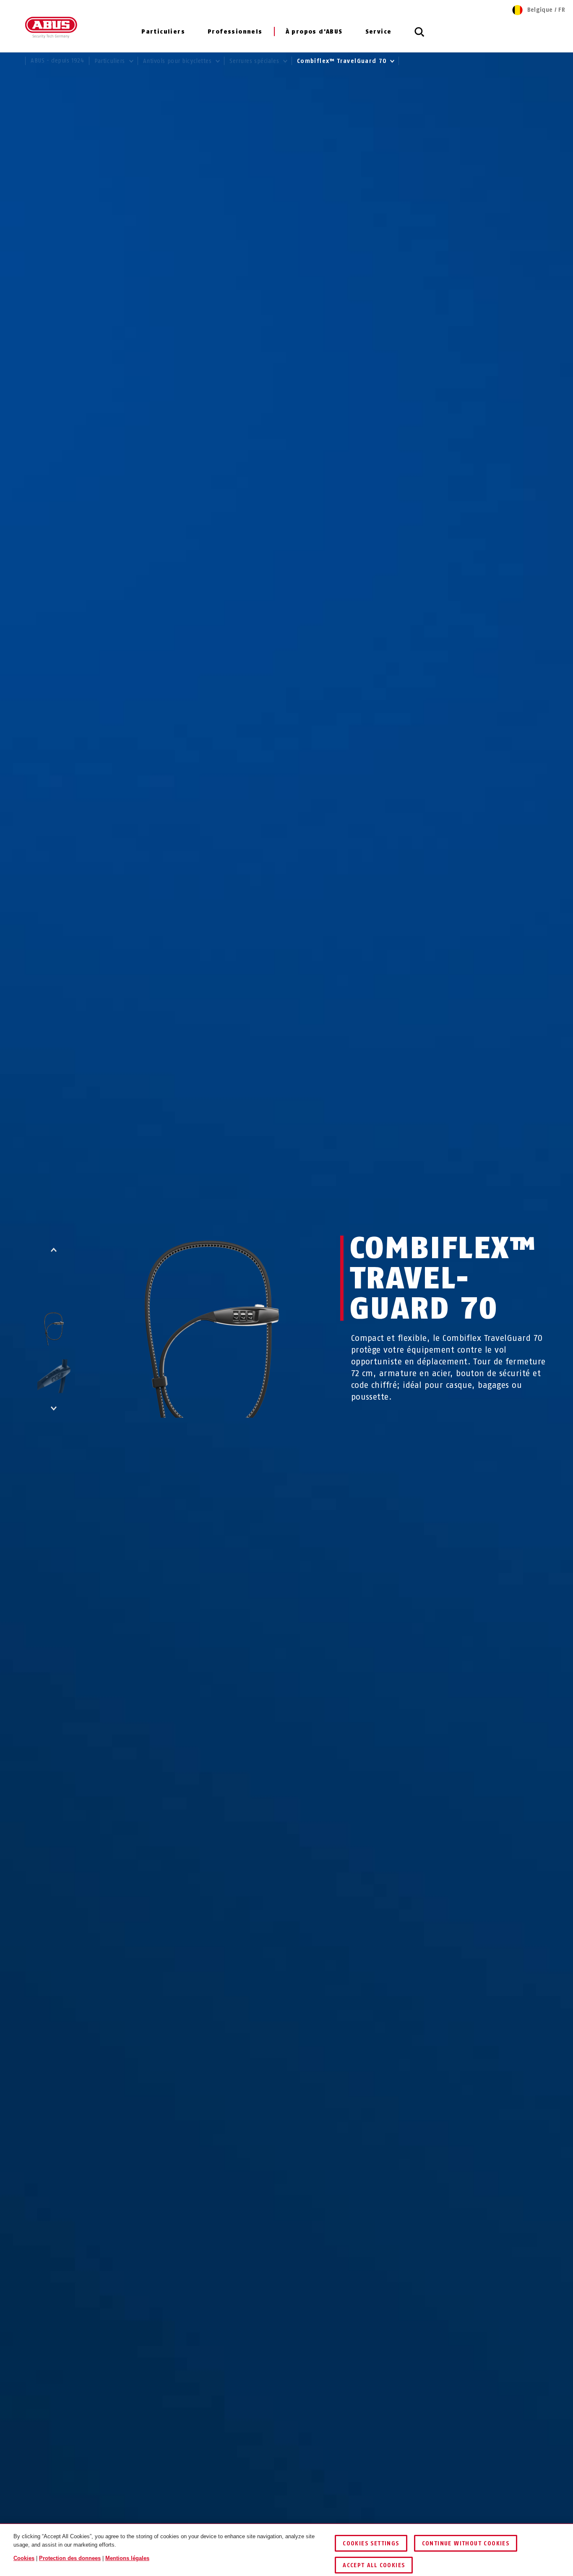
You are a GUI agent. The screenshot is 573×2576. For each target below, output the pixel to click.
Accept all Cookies (374, 2565)
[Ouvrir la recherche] (419, 37)
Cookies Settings (371, 2543)
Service (379, 32)
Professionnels (235, 32)
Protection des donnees (70, 2558)
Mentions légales (127, 2558)
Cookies (24, 2558)
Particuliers (163, 32)
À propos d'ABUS (314, 32)
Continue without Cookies (466, 2543)
